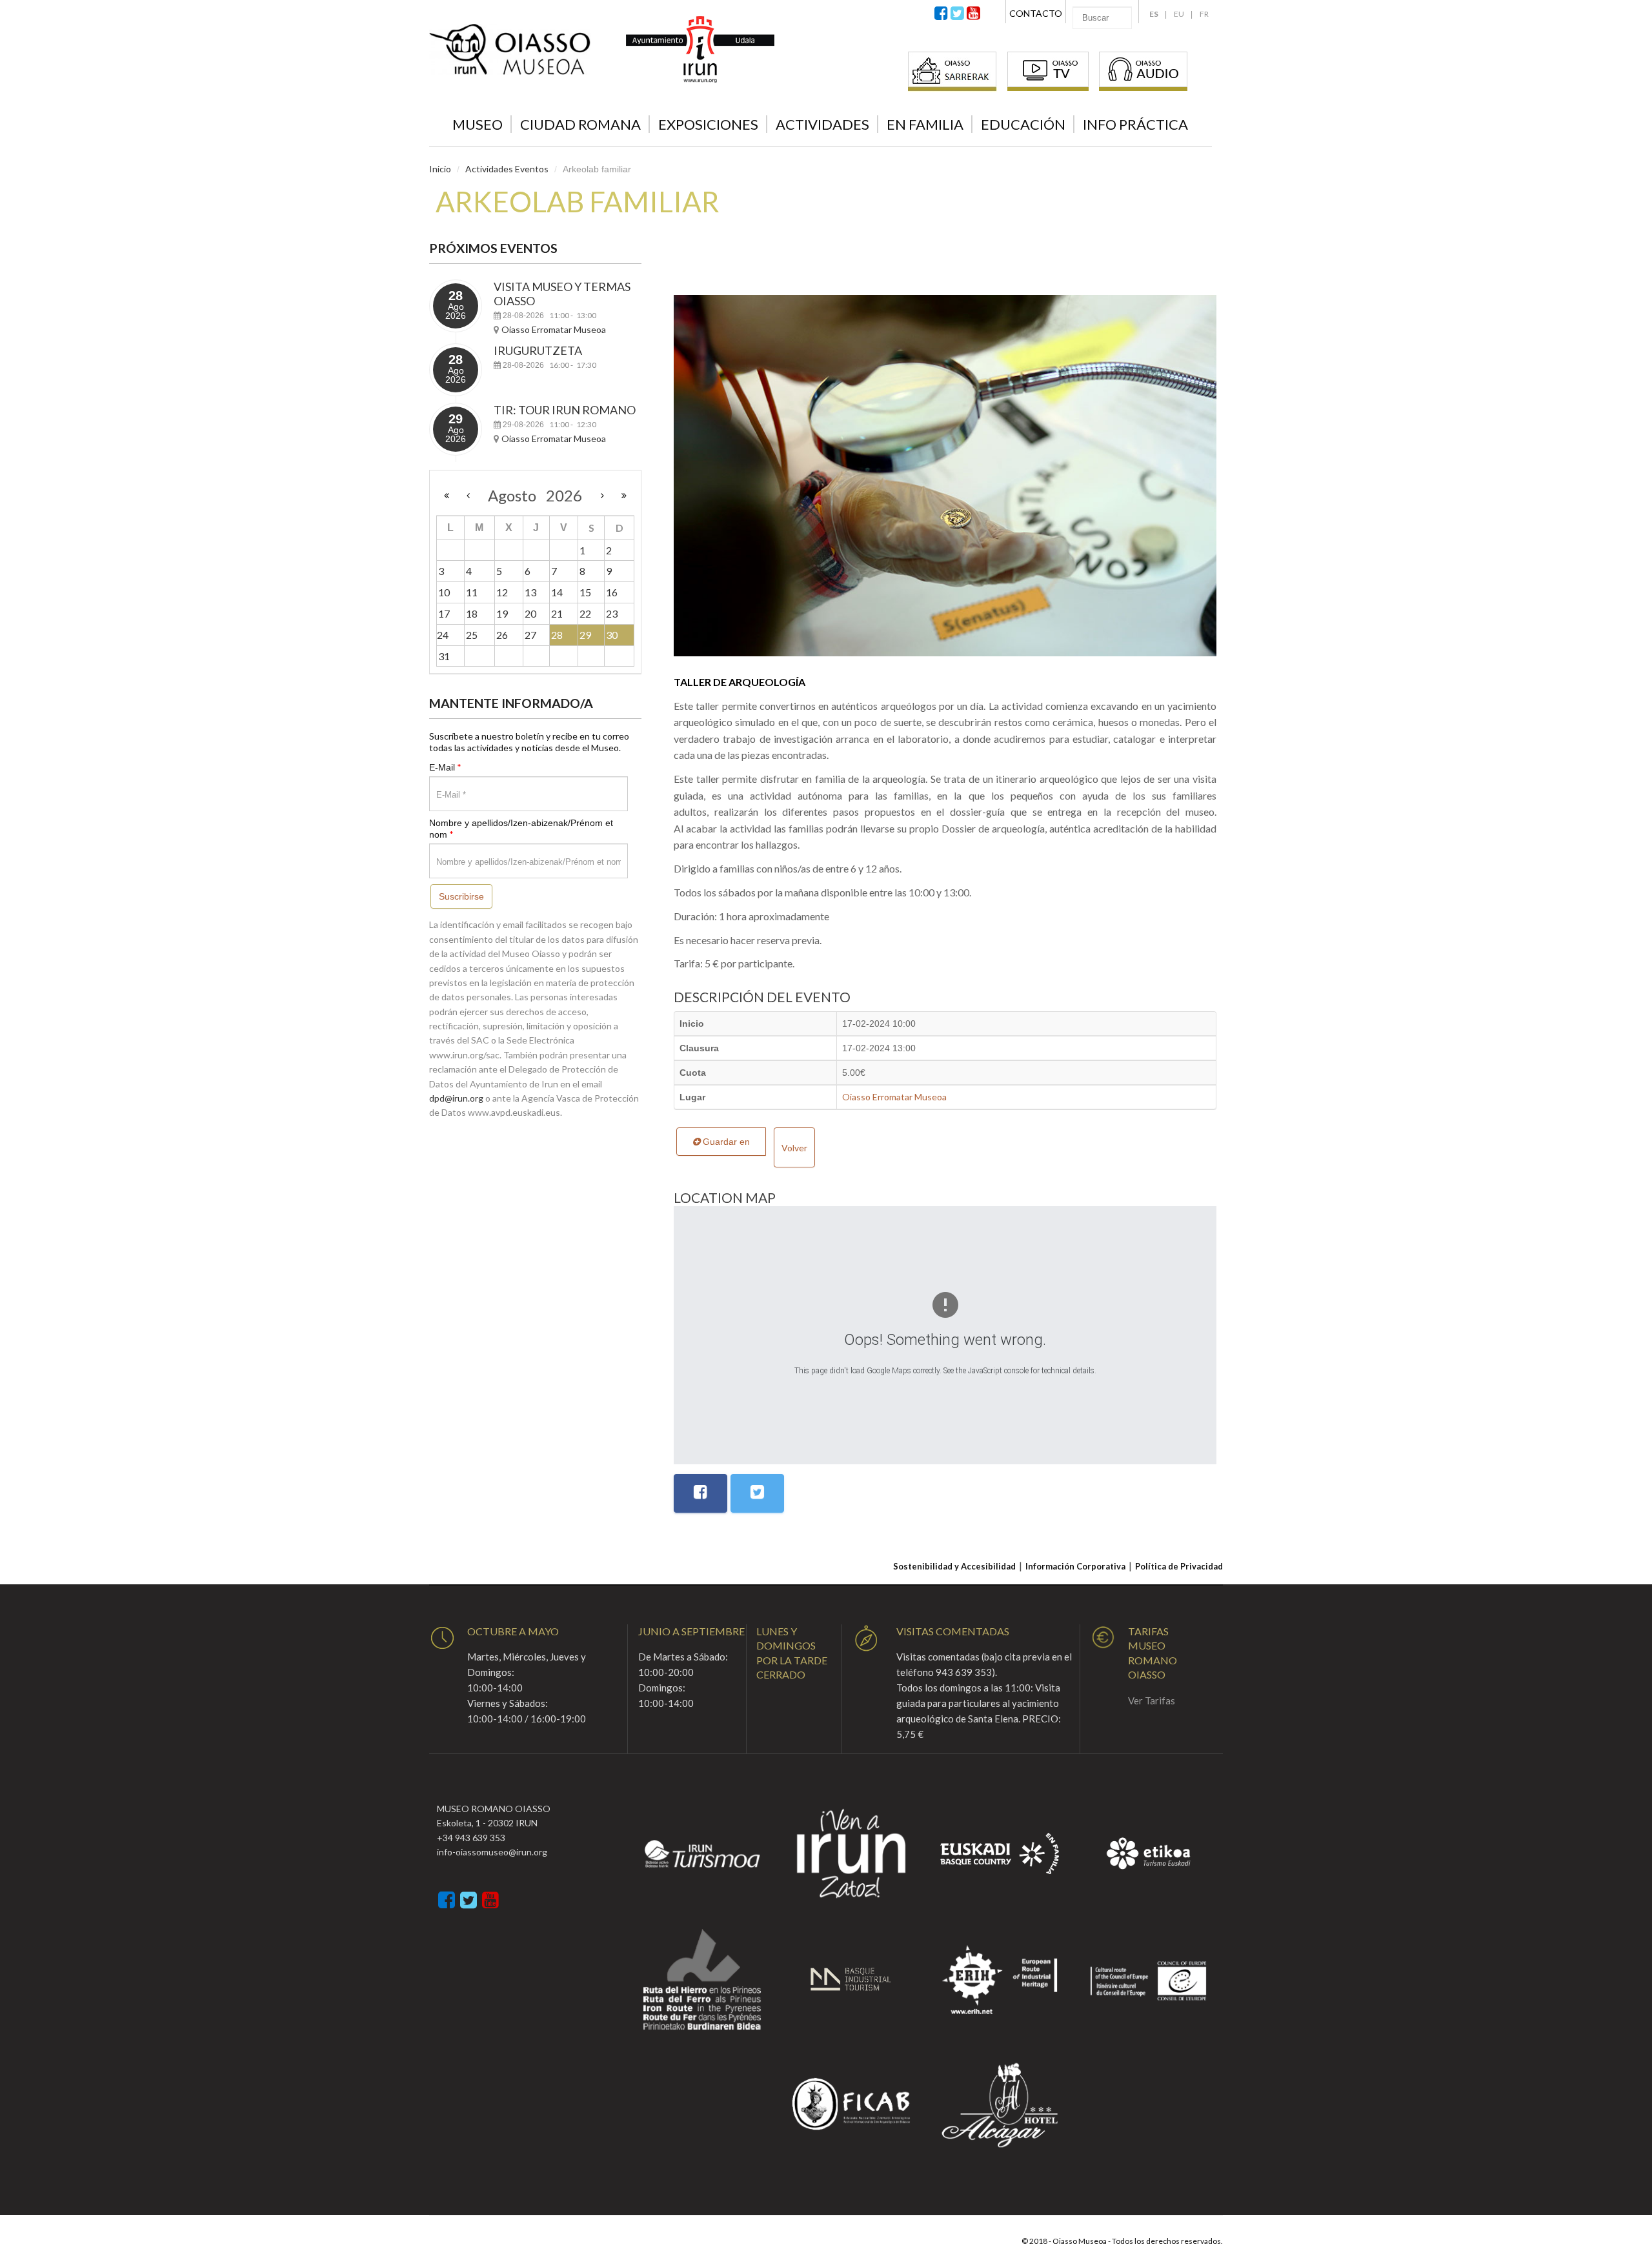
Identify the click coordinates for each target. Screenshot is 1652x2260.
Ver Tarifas (1152, 1700)
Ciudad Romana (580, 124)
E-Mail (445, 767)
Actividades (822, 124)
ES (1154, 14)
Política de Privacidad (1179, 1566)
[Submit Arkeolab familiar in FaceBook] (700, 1493)
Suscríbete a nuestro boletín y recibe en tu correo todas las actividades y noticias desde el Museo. (529, 742)
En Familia (925, 124)
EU (1179, 14)
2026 (564, 495)
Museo (478, 124)
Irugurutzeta (538, 350)
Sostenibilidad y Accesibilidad (954, 1566)
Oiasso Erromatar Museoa (894, 1097)
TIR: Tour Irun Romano (565, 410)
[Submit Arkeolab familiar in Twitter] (757, 1493)
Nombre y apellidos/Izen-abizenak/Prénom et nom (521, 829)
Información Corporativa (1075, 1566)
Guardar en (725, 1142)
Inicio (440, 169)
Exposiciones (708, 124)
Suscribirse (461, 896)
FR (1204, 14)
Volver (794, 1148)
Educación (1023, 124)
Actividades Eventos (507, 169)
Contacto (1036, 13)
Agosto (517, 495)
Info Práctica (1135, 124)
